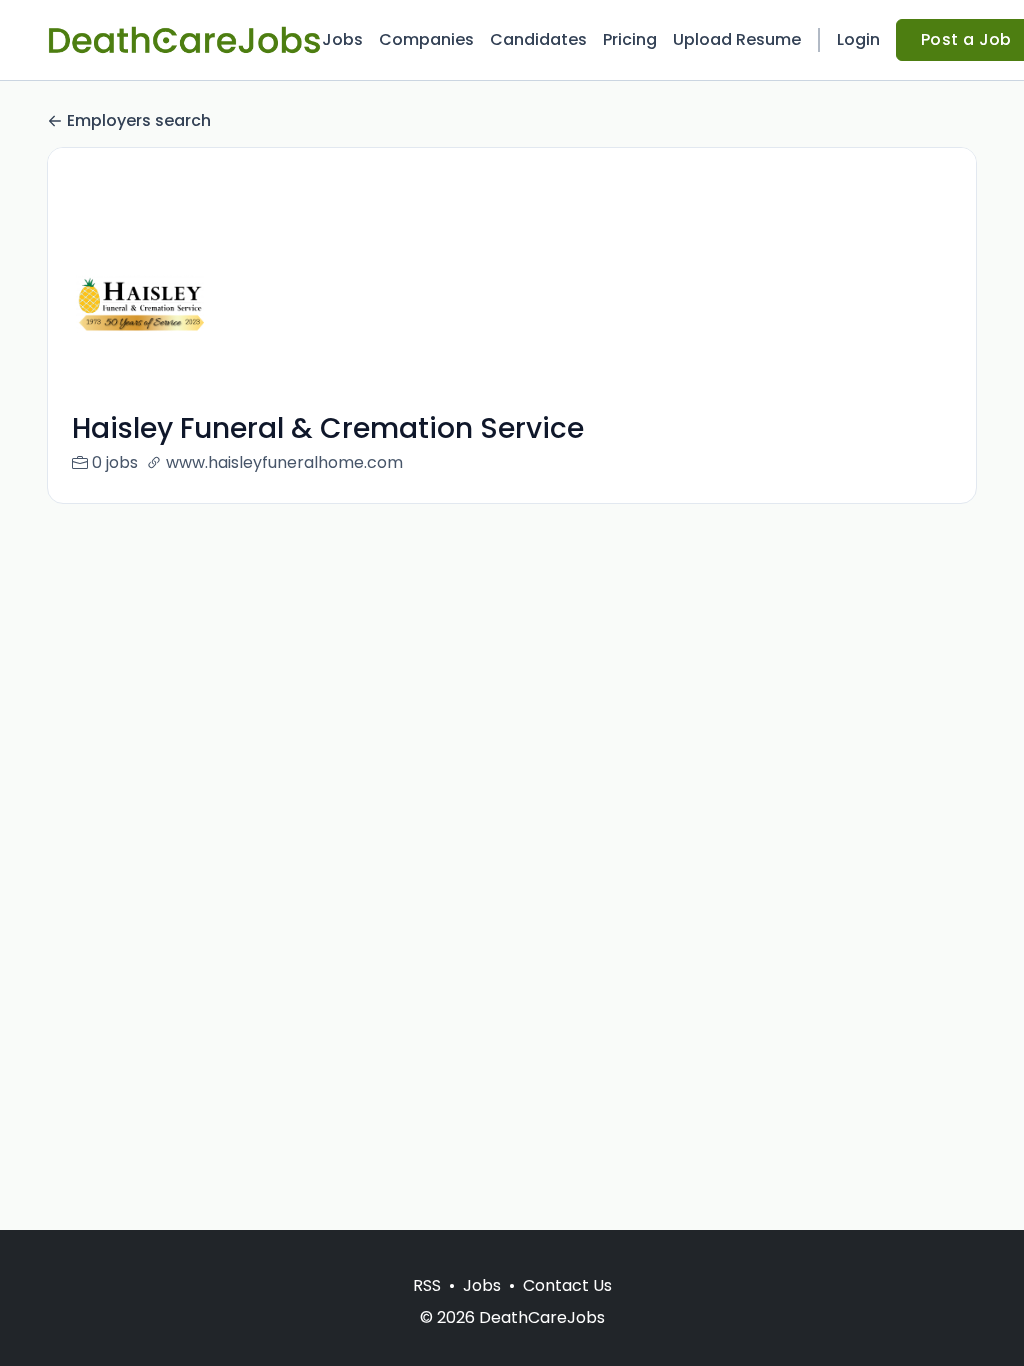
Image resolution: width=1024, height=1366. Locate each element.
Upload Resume (737, 39)
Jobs (342, 39)
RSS (427, 1285)
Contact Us (567, 1285)
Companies (426, 39)
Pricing (630, 39)
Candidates (538, 39)
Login (858, 39)
